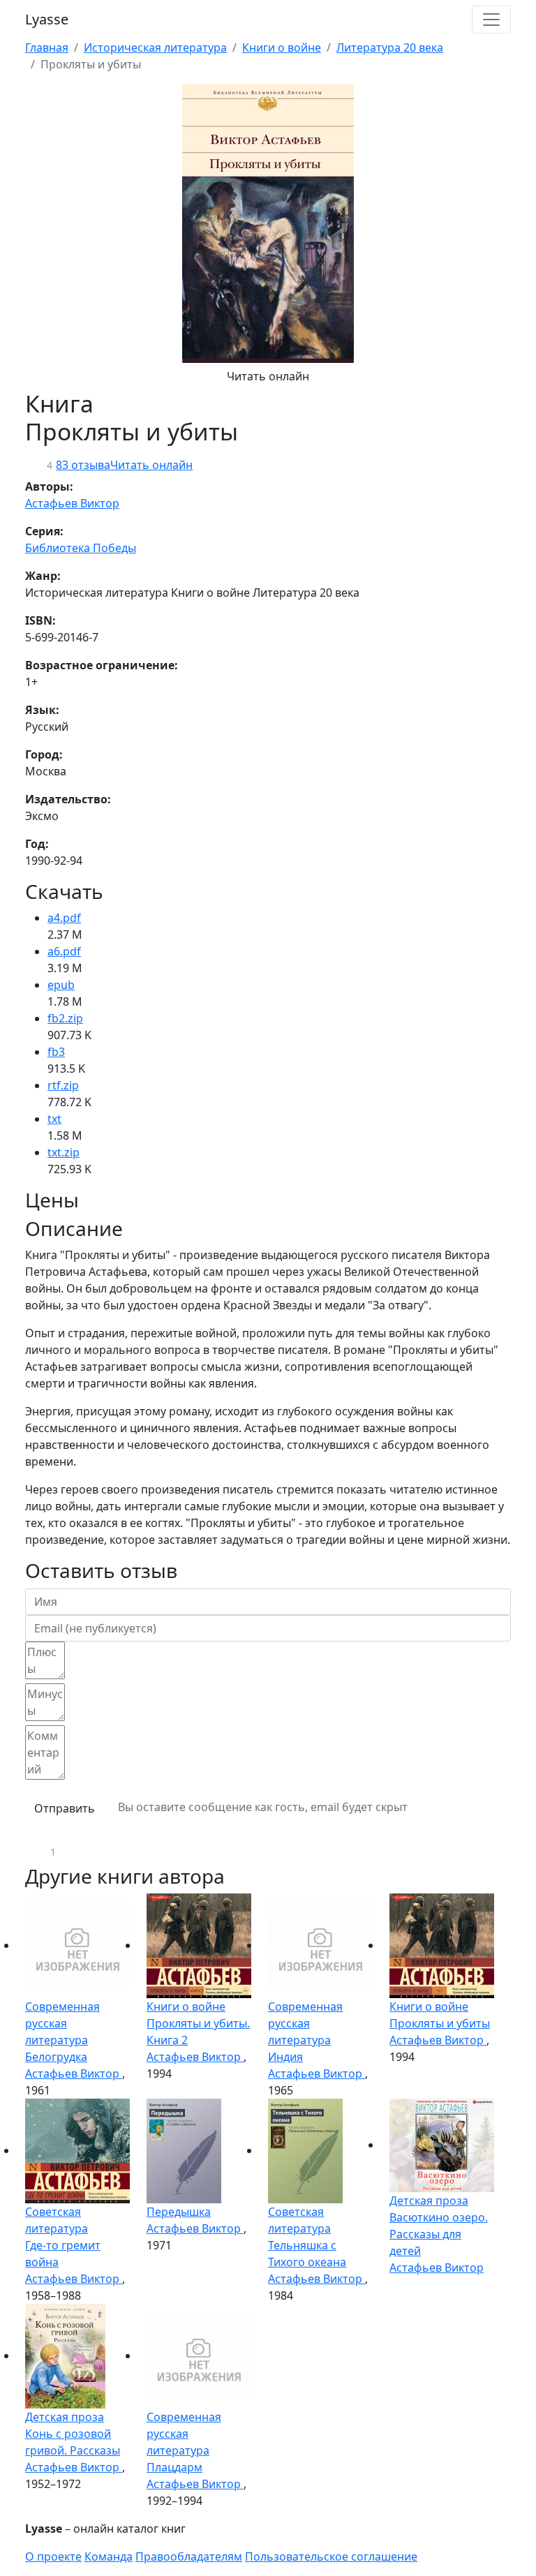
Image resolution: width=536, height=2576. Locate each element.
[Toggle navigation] (491, 20)
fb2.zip (65, 1018)
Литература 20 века (390, 47)
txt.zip (64, 1152)
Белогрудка (56, 2057)
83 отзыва (83, 465)
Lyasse (47, 19)
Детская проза (429, 2201)
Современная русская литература (62, 2023)
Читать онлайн (268, 376)
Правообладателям (189, 2556)
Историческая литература (155, 47)
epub (61, 985)
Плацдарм (174, 2467)
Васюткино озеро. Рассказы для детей (439, 2234)
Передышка (179, 2212)
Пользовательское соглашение (331, 2556)
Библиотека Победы (81, 548)
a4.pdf (64, 918)
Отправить (65, 1808)
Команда (109, 2556)
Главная (47, 47)
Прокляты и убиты (440, 2023)
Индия (285, 2057)
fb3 (56, 1052)
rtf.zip (63, 1085)
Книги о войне (282, 47)
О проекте (53, 2556)
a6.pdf (64, 951)
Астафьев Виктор (72, 503)
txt (54, 1119)
